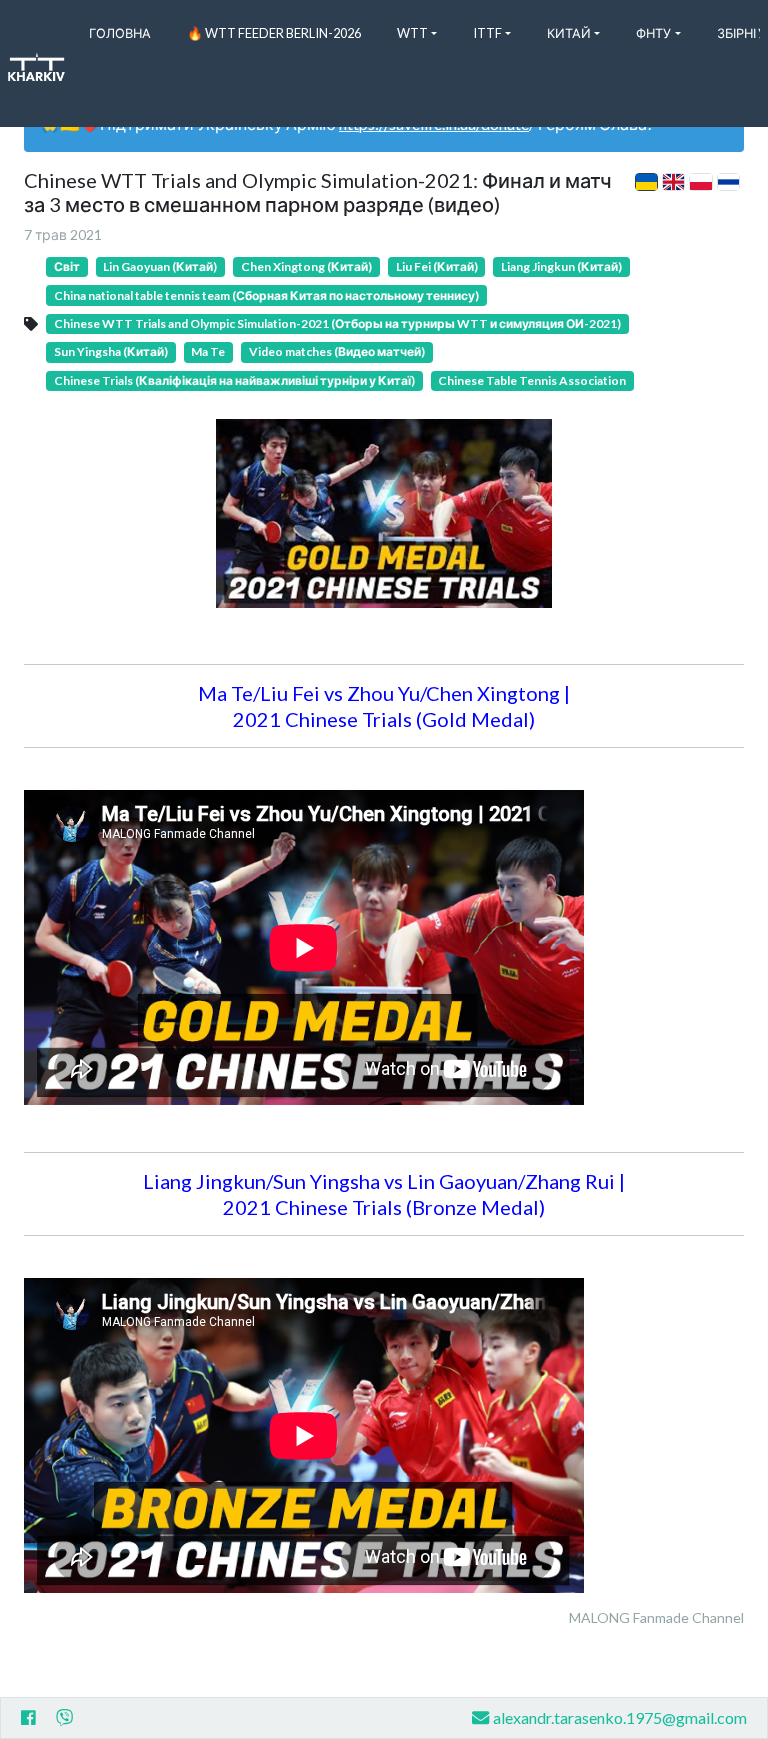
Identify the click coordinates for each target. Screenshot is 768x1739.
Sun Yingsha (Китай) (111, 351)
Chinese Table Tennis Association (532, 380)
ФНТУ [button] (653, 33)
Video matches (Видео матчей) (337, 351)
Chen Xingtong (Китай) (306, 266)
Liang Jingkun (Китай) (561, 266)
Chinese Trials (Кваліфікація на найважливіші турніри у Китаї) (234, 380)
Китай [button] (569, 33)
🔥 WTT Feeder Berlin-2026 (274, 33)
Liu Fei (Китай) (437, 266)
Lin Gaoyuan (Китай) (160, 266)
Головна (120, 33)
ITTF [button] (487, 33)
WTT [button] (412, 33)
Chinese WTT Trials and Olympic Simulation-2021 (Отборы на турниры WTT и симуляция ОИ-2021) (337, 323)
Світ (67, 266)
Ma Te (208, 351)
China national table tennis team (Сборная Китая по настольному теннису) (266, 295)
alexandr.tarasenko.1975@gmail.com (620, 1717)
